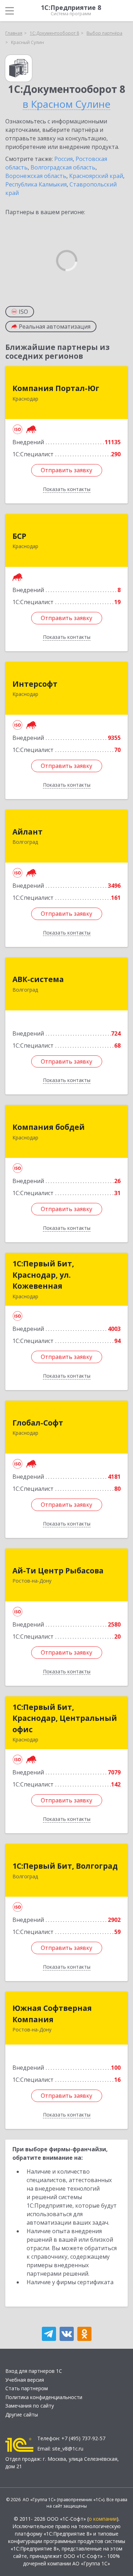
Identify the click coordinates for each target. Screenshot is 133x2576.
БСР (19, 536)
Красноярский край (96, 176)
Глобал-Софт (38, 1423)
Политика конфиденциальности (44, 2397)
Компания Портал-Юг (56, 388)
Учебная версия (25, 2380)
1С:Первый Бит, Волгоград (65, 1866)
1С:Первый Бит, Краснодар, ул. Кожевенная (43, 1275)
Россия (63, 159)
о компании (103, 2519)
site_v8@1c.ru (68, 2449)
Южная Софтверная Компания (52, 2014)
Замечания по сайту (30, 2406)
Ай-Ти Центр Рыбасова (58, 1571)
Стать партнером (27, 2388)
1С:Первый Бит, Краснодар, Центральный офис (65, 1718)
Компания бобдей (49, 1127)
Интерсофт (35, 684)
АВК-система (38, 979)
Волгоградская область (63, 167)
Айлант (27, 832)
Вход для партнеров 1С (34, 2371)
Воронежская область (36, 176)
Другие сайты (22, 2415)
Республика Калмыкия (36, 184)
